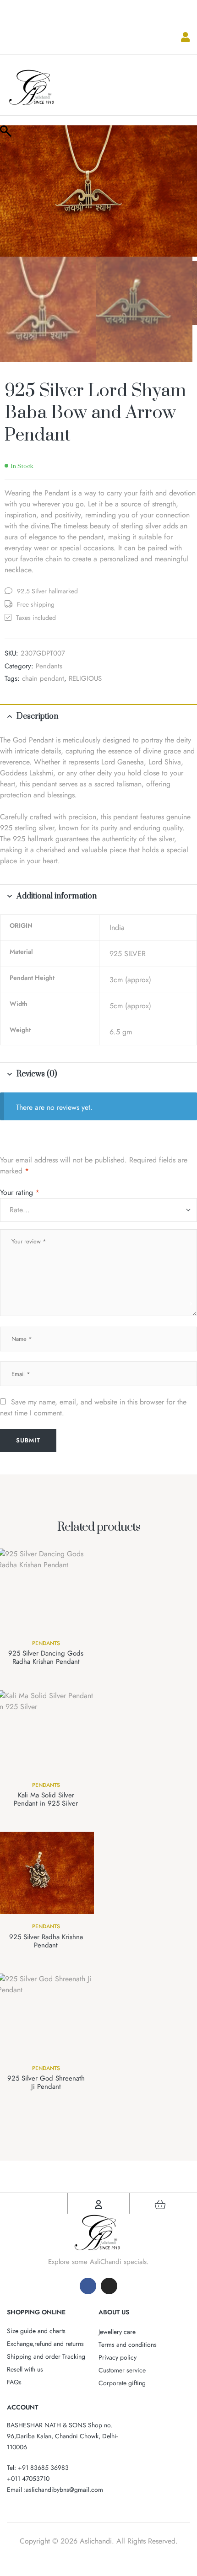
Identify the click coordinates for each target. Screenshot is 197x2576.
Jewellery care (117, 2332)
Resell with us (25, 2369)
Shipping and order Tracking (46, 2356)
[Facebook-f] (88, 2286)
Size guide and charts (36, 2331)
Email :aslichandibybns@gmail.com (55, 2490)
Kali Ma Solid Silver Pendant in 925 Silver (46, 1799)
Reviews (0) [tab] (37, 1074)
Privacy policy (118, 2357)
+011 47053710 (28, 2479)
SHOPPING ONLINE (36, 2312)
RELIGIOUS (85, 678)
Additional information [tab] (57, 896)
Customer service (122, 2370)
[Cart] (160, 2205)
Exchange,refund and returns (45, 2344)
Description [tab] (37, 716)
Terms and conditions (128, 2345)
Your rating (20, 1192)
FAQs (14, 2382)
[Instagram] (109, 2286)
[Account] (98, 2205)
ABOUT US (114, 2312)
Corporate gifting (122, 2383)
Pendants (49, 666)
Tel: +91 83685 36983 (38, 2468)
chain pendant (43, 678)
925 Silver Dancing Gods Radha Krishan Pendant (46, 1657)
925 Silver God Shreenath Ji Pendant (46, 2082)
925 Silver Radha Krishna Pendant (46, 1941)
